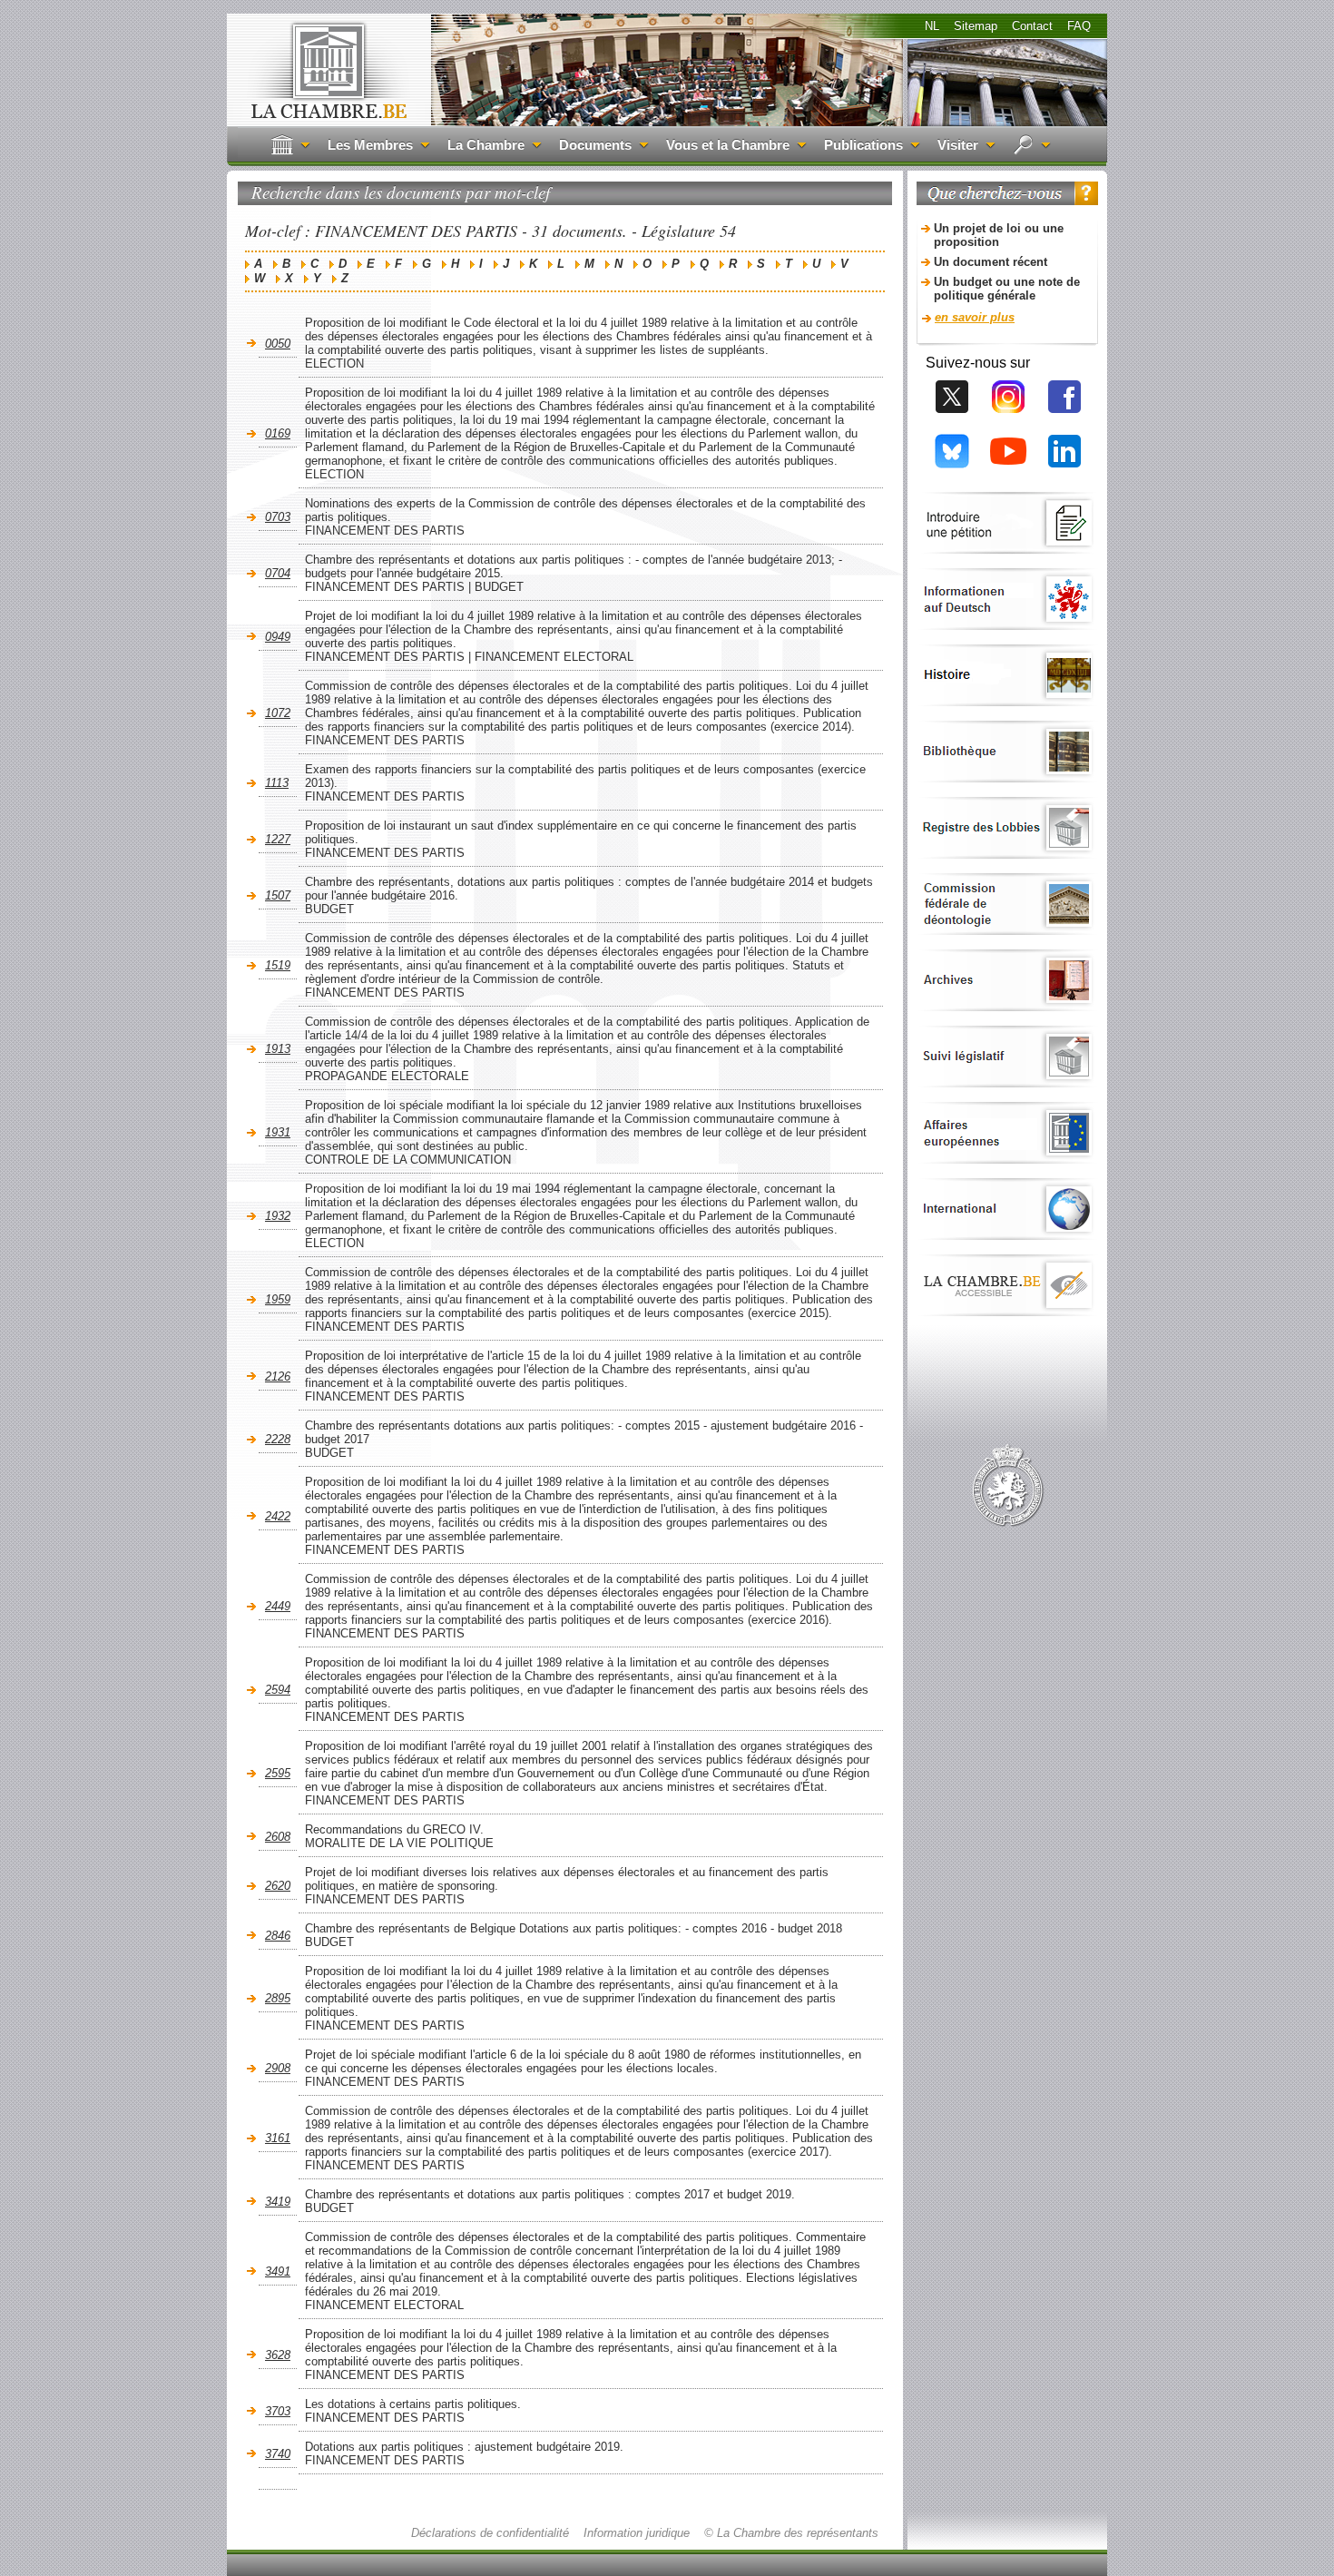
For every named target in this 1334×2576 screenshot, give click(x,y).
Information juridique (637, 2533)
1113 (277, 783)
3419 (278, 2202)
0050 (278, 344)
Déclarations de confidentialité (490, 2533)
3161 (278, 2138)
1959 (278, 1299)
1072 (278, 713)
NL (932, 26)
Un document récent (991, 262)
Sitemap (976, 26)
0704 (278, 573)
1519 (278, 965)
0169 (278, 433)
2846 (278, 1936)
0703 (278, 517)
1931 (278, 1132)
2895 (278, 1998)
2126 (278, 1376)
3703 (278, 2411)
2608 (278, 1837)
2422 (278, 1516)
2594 (278, 1690)
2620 (278, 1886)
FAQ (1079, 26)
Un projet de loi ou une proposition (999, 235)
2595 (278, 1773)
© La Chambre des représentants (791, 2533)
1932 (278, 1216)
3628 (278, 2355)
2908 (278, 2068)
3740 (278, 2454)
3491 (278, 2271)
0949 (278, 637)
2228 (278, 1439)
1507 (278, 895)
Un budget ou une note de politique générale (1007, 289)
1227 (278, 839)
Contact (1032, 26)
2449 (278, 1606)
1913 (278, 1049)
